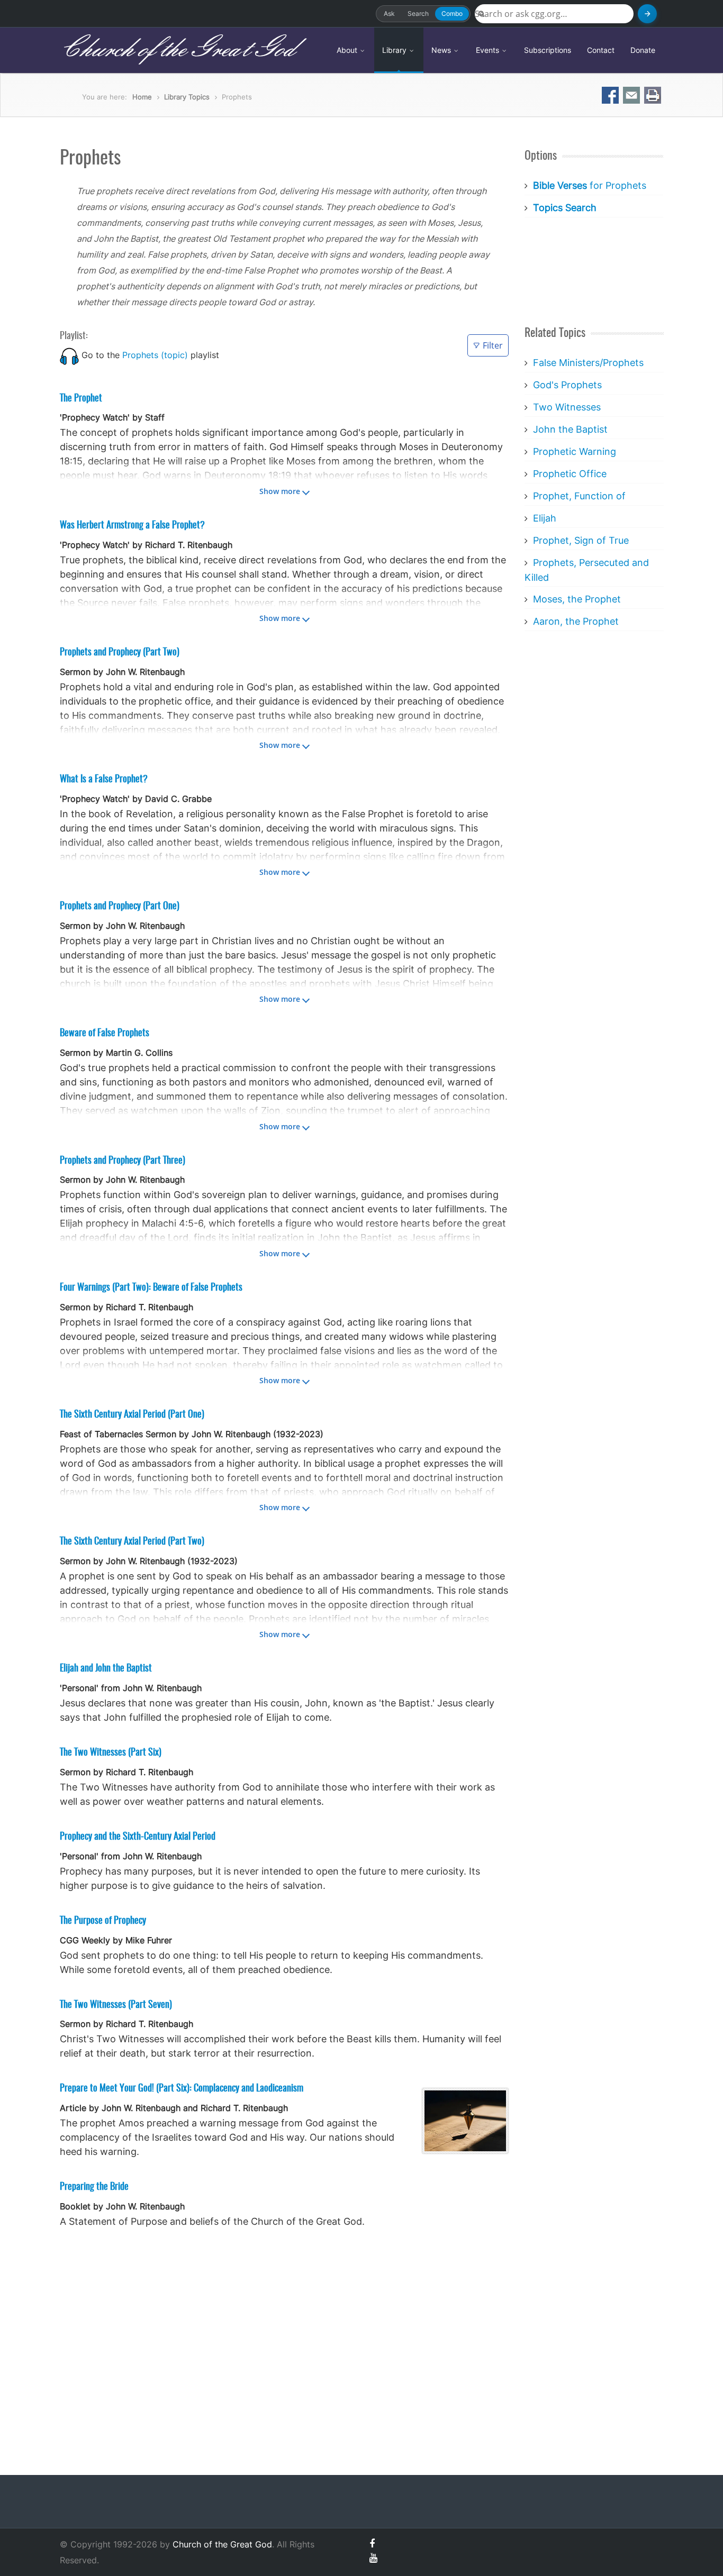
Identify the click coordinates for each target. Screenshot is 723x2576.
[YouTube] (373, 2558)
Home (142, 97)
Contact (601, 50)
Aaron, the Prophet (576, 621)
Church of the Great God (177, 50)
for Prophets (590, 185)
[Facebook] (372, 2543)
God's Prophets (567, 385)
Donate (643, 50)
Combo (452, 13)
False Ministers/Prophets (588, 363)
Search (418, 13)
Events (489, 50)
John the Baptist (570, 429)
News (442, 50)
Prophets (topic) (155, 355)
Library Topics (187, 97)
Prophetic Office (570, 474)
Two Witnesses (567, 407)
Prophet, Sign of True (581, 540)
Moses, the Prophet (577, 599)
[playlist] (69, 355)
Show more (280, 491)
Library (395, 50)
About (348, 50)
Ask (389, 13)
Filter (493, 345)
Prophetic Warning (575, 451)
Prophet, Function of (579, 496)
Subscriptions (548, 50)
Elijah (545, 518)
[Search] (647, 14)
